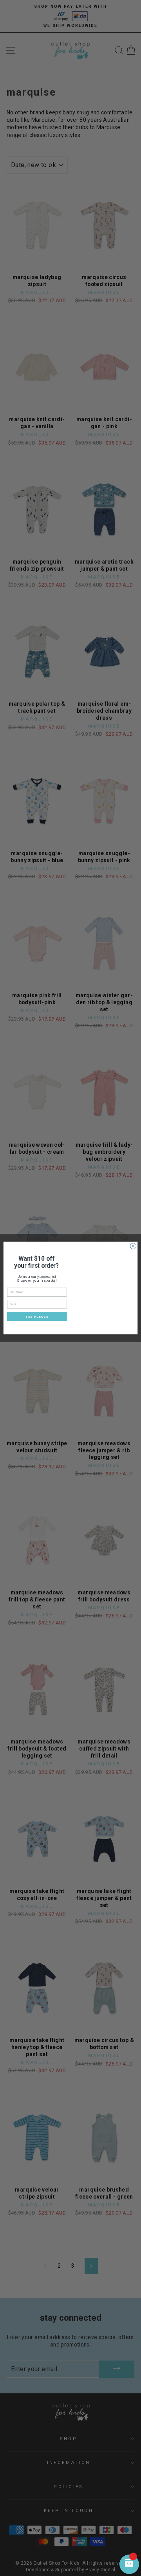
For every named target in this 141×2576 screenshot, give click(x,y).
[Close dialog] (133, 1246)
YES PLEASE (37, 1316)
